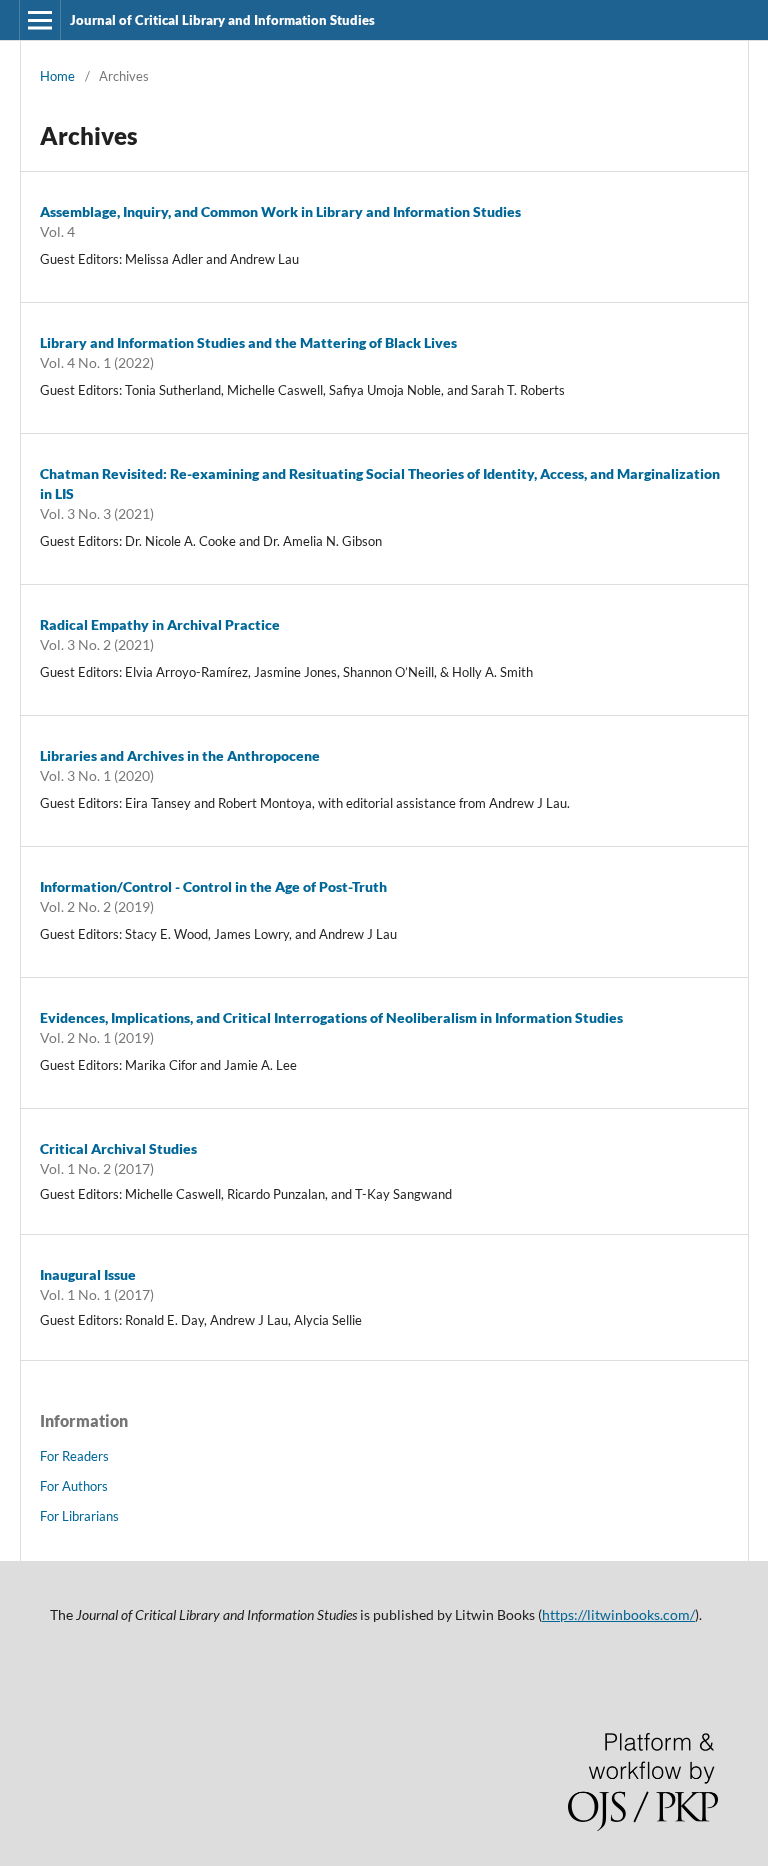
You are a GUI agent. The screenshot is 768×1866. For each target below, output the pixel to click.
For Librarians (79, 1516)
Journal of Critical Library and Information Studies (222, 20)
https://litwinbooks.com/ (618, 1614)
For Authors (74, 1486)
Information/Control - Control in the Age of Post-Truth (213, 886)
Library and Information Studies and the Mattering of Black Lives (248, 342)
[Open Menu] (40, 20)
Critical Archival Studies (118, 1148)
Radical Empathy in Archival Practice (160, 624)
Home (57, 76)
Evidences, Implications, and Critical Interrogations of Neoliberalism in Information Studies (331, 1017)
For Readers (74, 1456)
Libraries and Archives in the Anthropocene (180, 755)
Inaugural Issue (88, 1274)
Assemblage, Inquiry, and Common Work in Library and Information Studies (280, 211)
